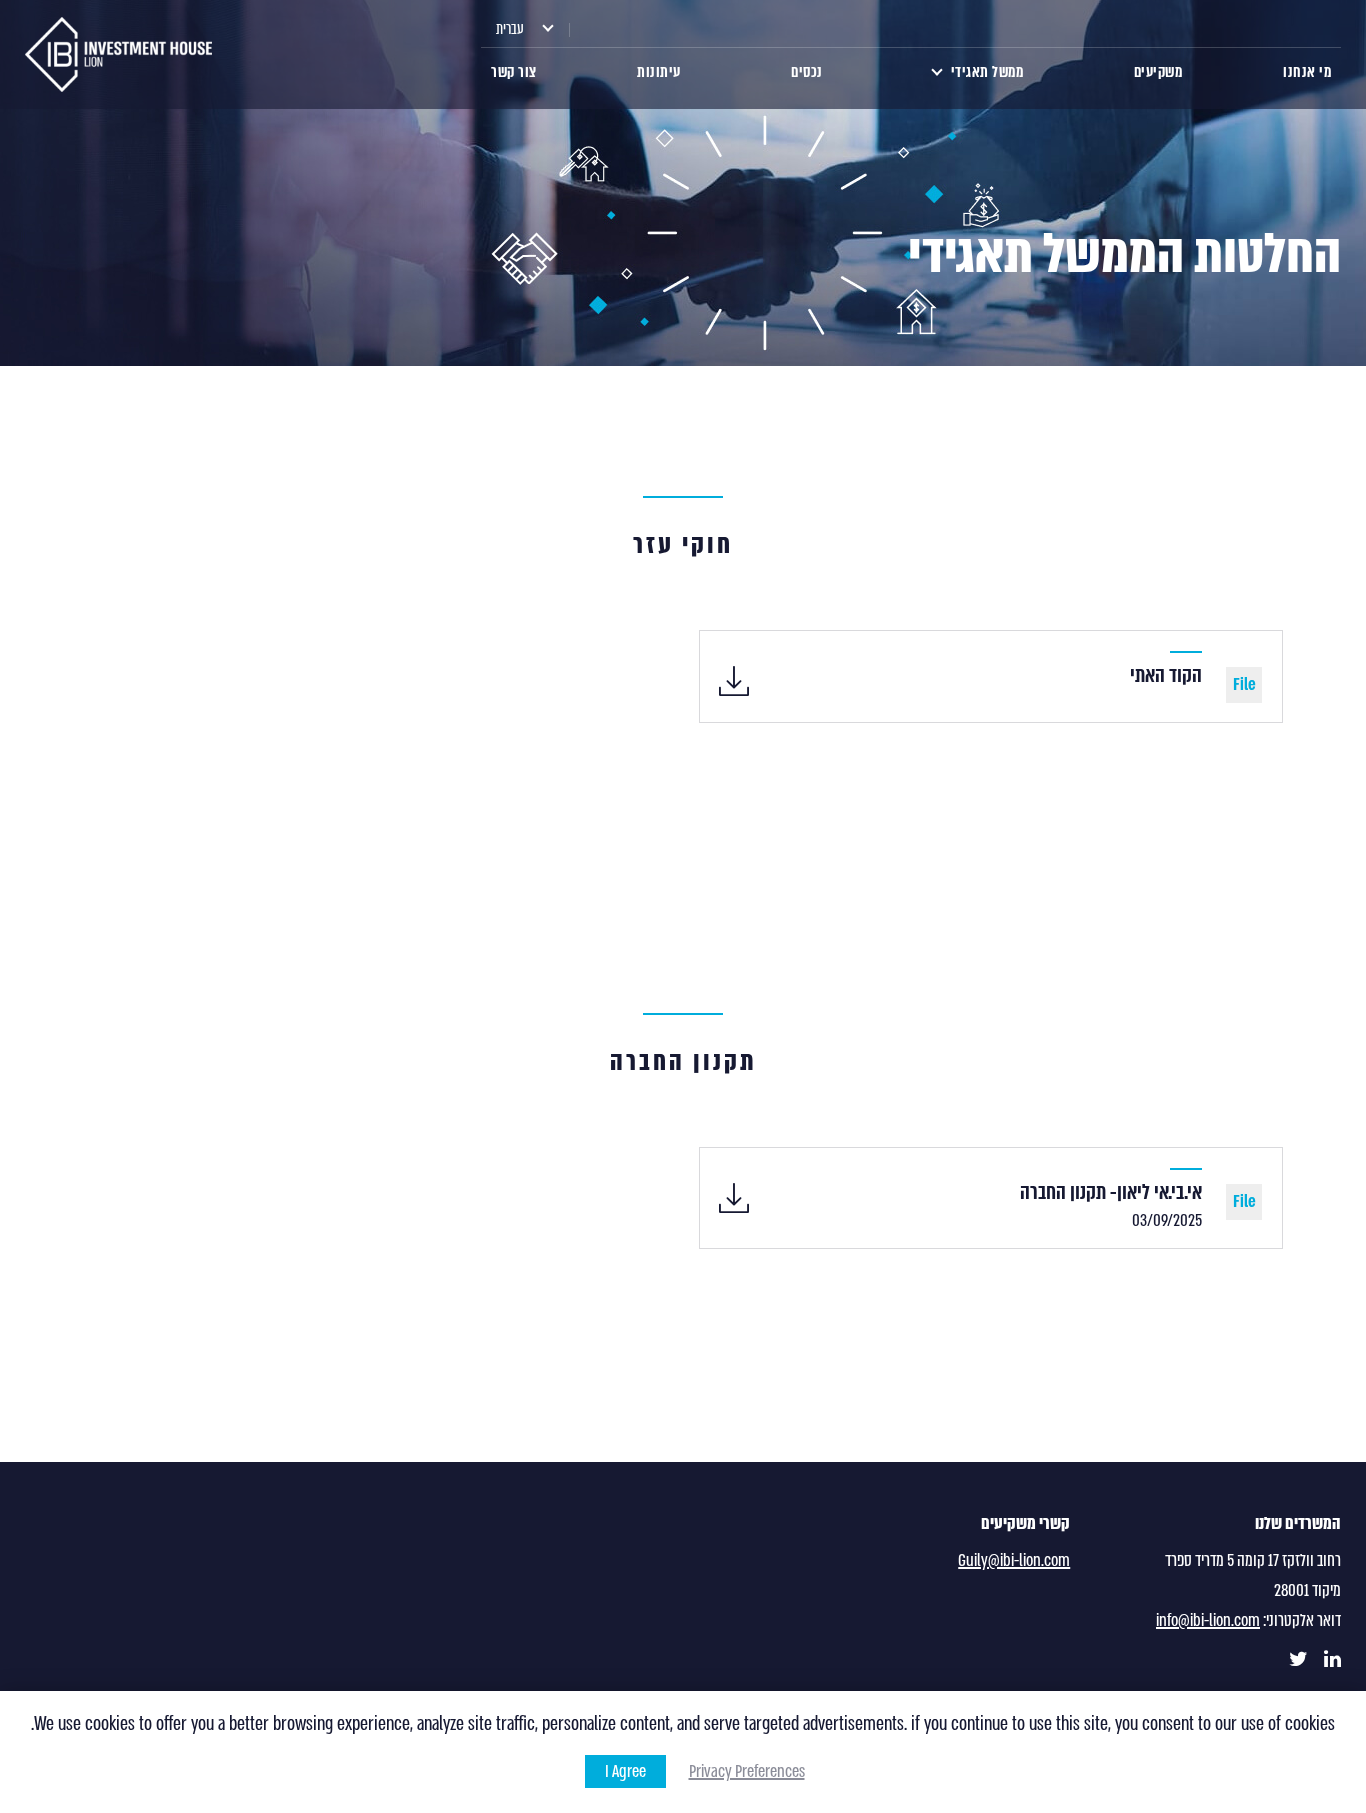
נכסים (807, 72)
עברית (510, 29)
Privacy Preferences (747, 1771)
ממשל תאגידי (987, 72)
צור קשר (514, 72)
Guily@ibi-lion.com (1014, 1560)
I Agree (625, 1771)
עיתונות (659, 72)
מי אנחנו (1307, 72)
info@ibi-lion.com (1208, 1620)
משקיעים (1158, 72)
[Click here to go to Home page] (118, 54)
